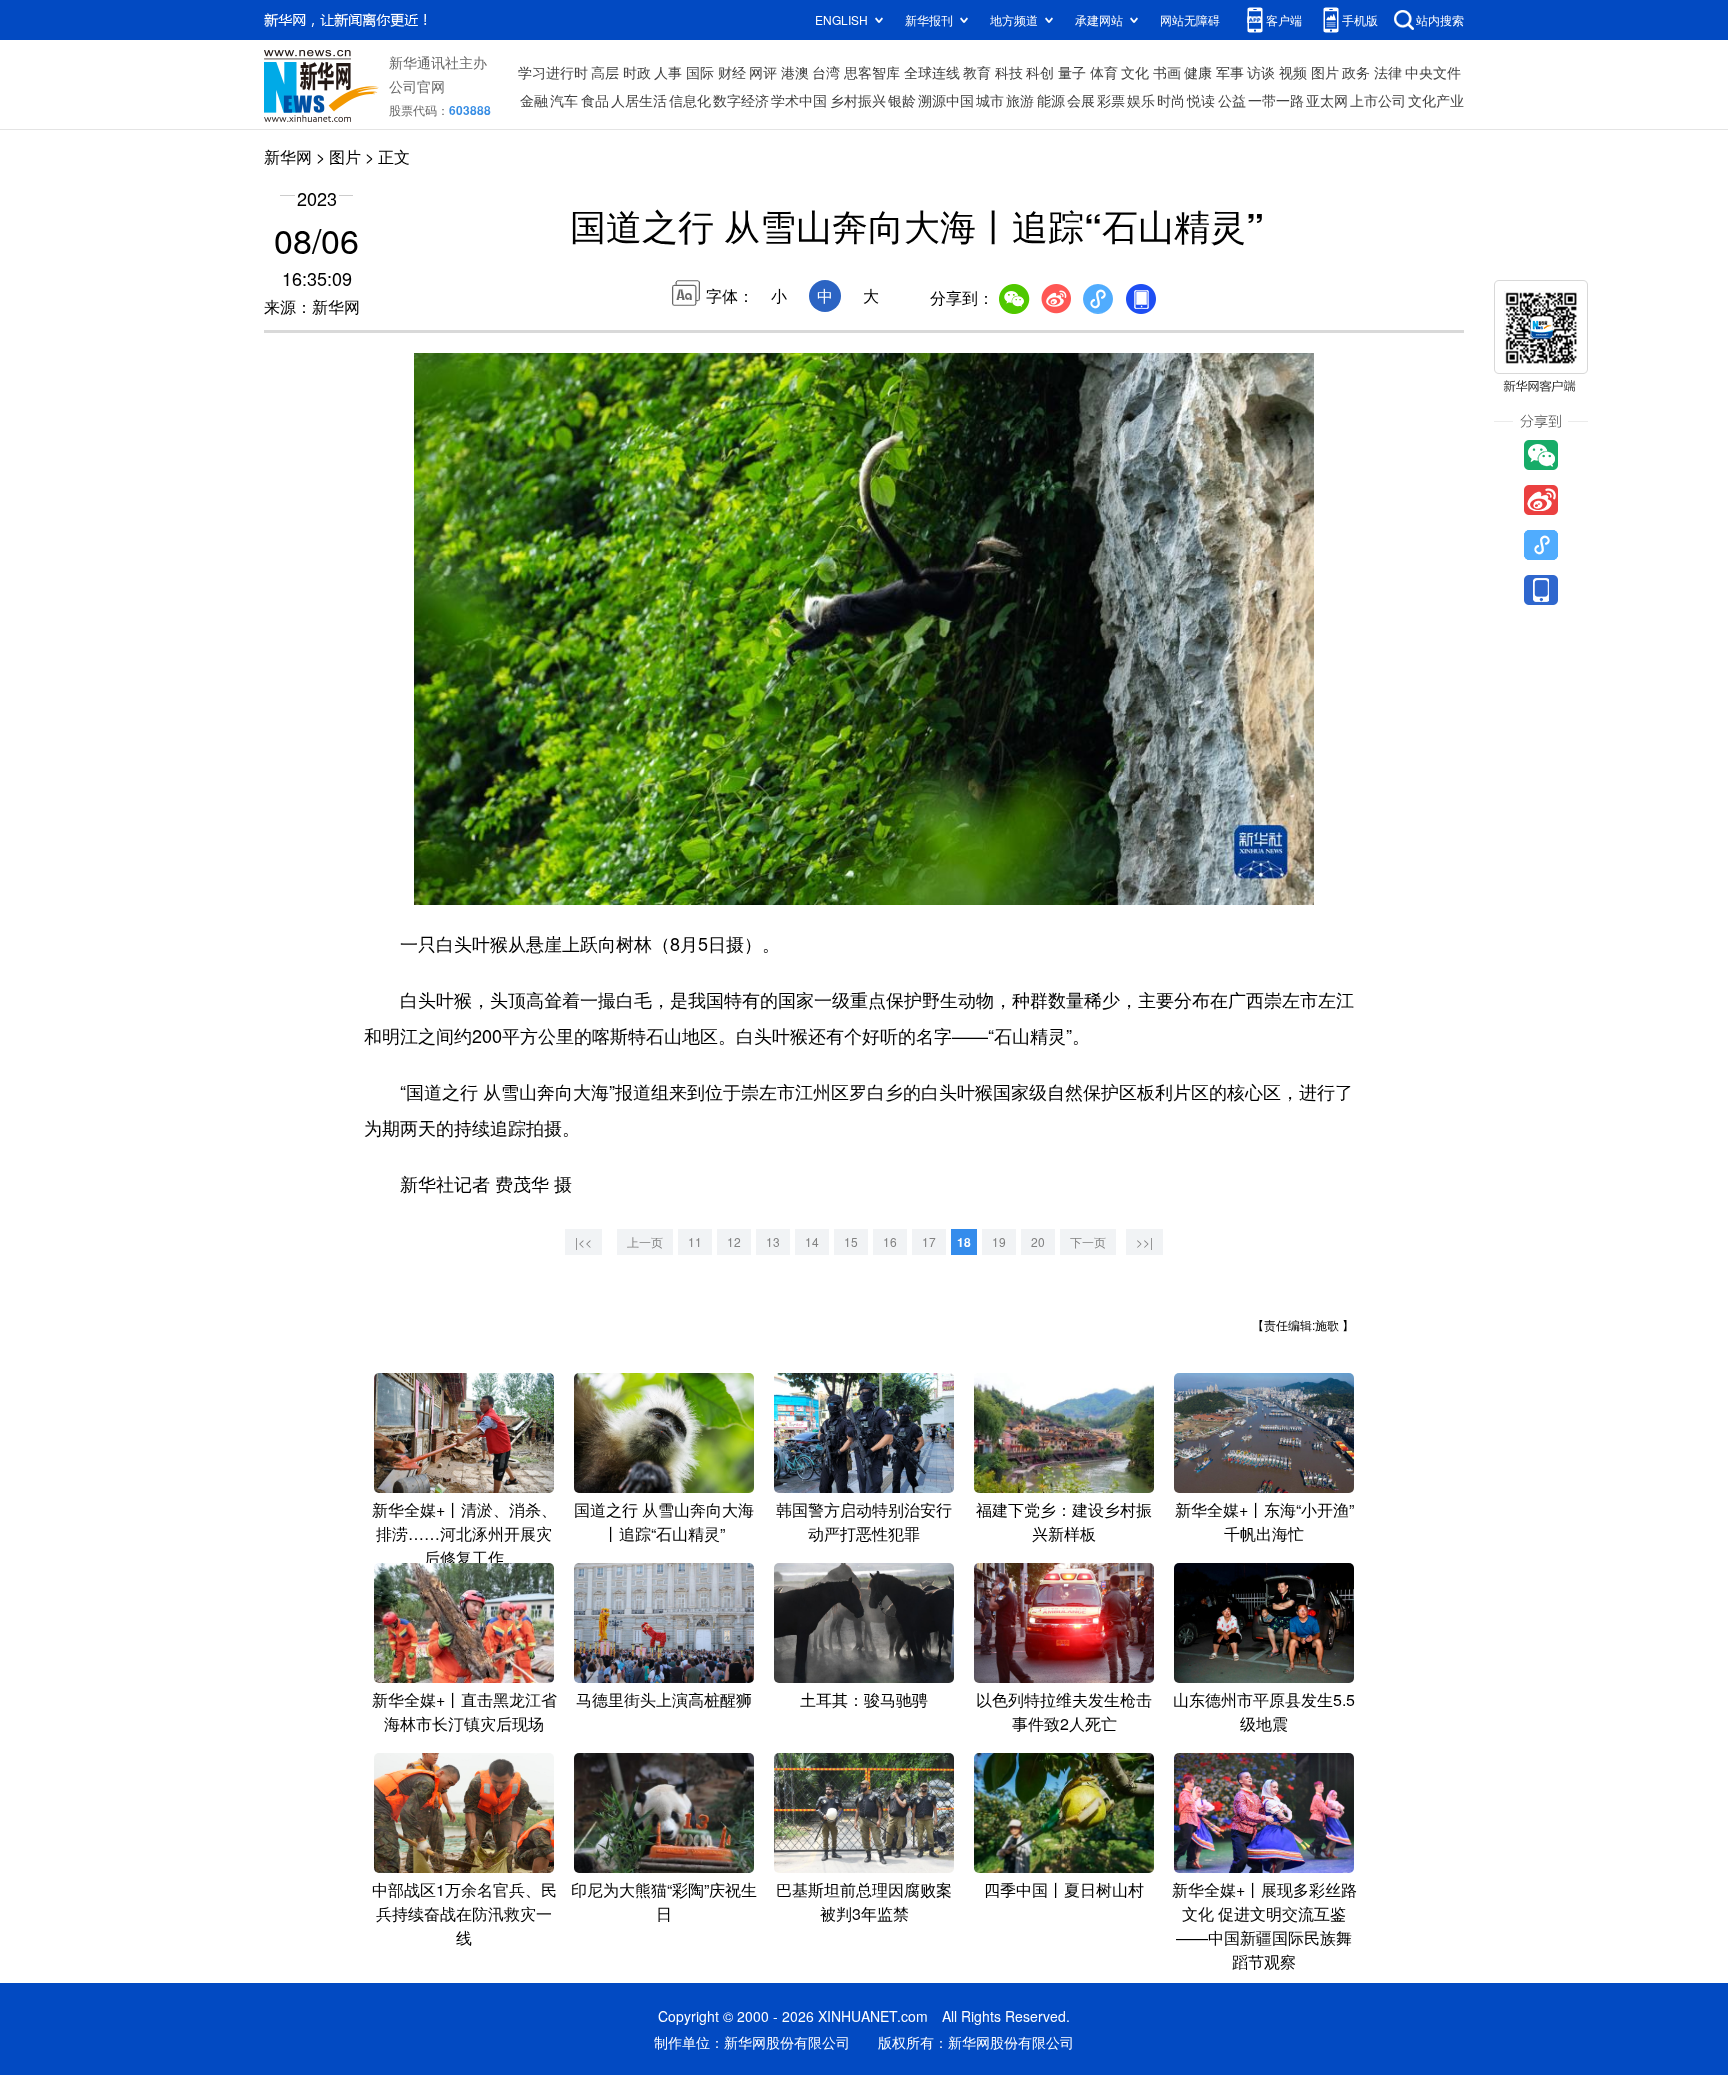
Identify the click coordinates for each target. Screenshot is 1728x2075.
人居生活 (639, 100)
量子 (1072, 72)
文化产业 (1436, 100)
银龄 (902, 100)
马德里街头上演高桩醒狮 (664, 1699)
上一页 (645, 1241)
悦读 (1201, 100)
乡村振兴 (858, 100)
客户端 (1284, 19)
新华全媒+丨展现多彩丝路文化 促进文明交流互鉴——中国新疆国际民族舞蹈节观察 (1264, 1925)
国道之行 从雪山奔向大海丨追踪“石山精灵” (664, 1521)
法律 (1388, 72)
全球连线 (932, 72)
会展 (1081, 100)
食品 (595, 100)
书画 (1167, 72)
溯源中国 (946, 100)
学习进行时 (553, 72)
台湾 (826, 72)
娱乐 (1141, 100)
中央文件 (1433, 72)
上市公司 (1378, 100)
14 (812, 1241)
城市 (990, 100)
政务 (1356, 72)
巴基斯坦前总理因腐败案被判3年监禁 (864, 1901)
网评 (763, 72)
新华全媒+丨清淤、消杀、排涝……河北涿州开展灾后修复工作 (464, 1533)
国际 (700, 72)
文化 (1135, 72)
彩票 (1111, 100)
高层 (605, 72)
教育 (977, 72)
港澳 (795, 72)
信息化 (690, 100)
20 (1038, 1241)
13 (773, 1241)
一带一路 (1276, 100)
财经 (732, 72)
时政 (637, 72)
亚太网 (1327, 100)
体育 (1104, 72)
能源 (1051, 100)
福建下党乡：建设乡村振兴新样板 (1064, 1521)
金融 (534, 100)
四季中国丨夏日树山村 (1064, 1889)
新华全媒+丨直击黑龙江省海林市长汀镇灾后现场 (464, 1711)
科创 (1040, 72)
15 (851, 1241)
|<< (583, 1241)
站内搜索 (1440, 19)
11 (695, 1241)
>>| (1144, 1241)
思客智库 (872, 72)
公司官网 (417, 86)
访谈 (1261, 72)
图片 (1325, 72)
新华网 (288, 156)
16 (890, 1241)
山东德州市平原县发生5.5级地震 (1264, 1711)
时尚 (1171, 100)
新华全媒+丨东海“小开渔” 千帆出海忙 (1264, 1521)
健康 (1198, 72)
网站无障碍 (1190, 19)
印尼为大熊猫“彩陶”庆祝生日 (664, 1901)
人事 (668, 72)
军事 (1230, 72)
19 (999, 1241)
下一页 (1088, 1241)
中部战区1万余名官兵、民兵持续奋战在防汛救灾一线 (464, 1913)
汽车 (564, 100)
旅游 (1020, 100)
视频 (1293, 72)
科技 (1009, 72)
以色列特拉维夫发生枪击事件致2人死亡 (1064, 1711)
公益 (1232, 100)
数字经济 (741, 100)
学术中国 (799, 100)
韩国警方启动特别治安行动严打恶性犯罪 (864, 1521)
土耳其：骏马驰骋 (864, 1699)
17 (929, 1241)
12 (734, 1241)
